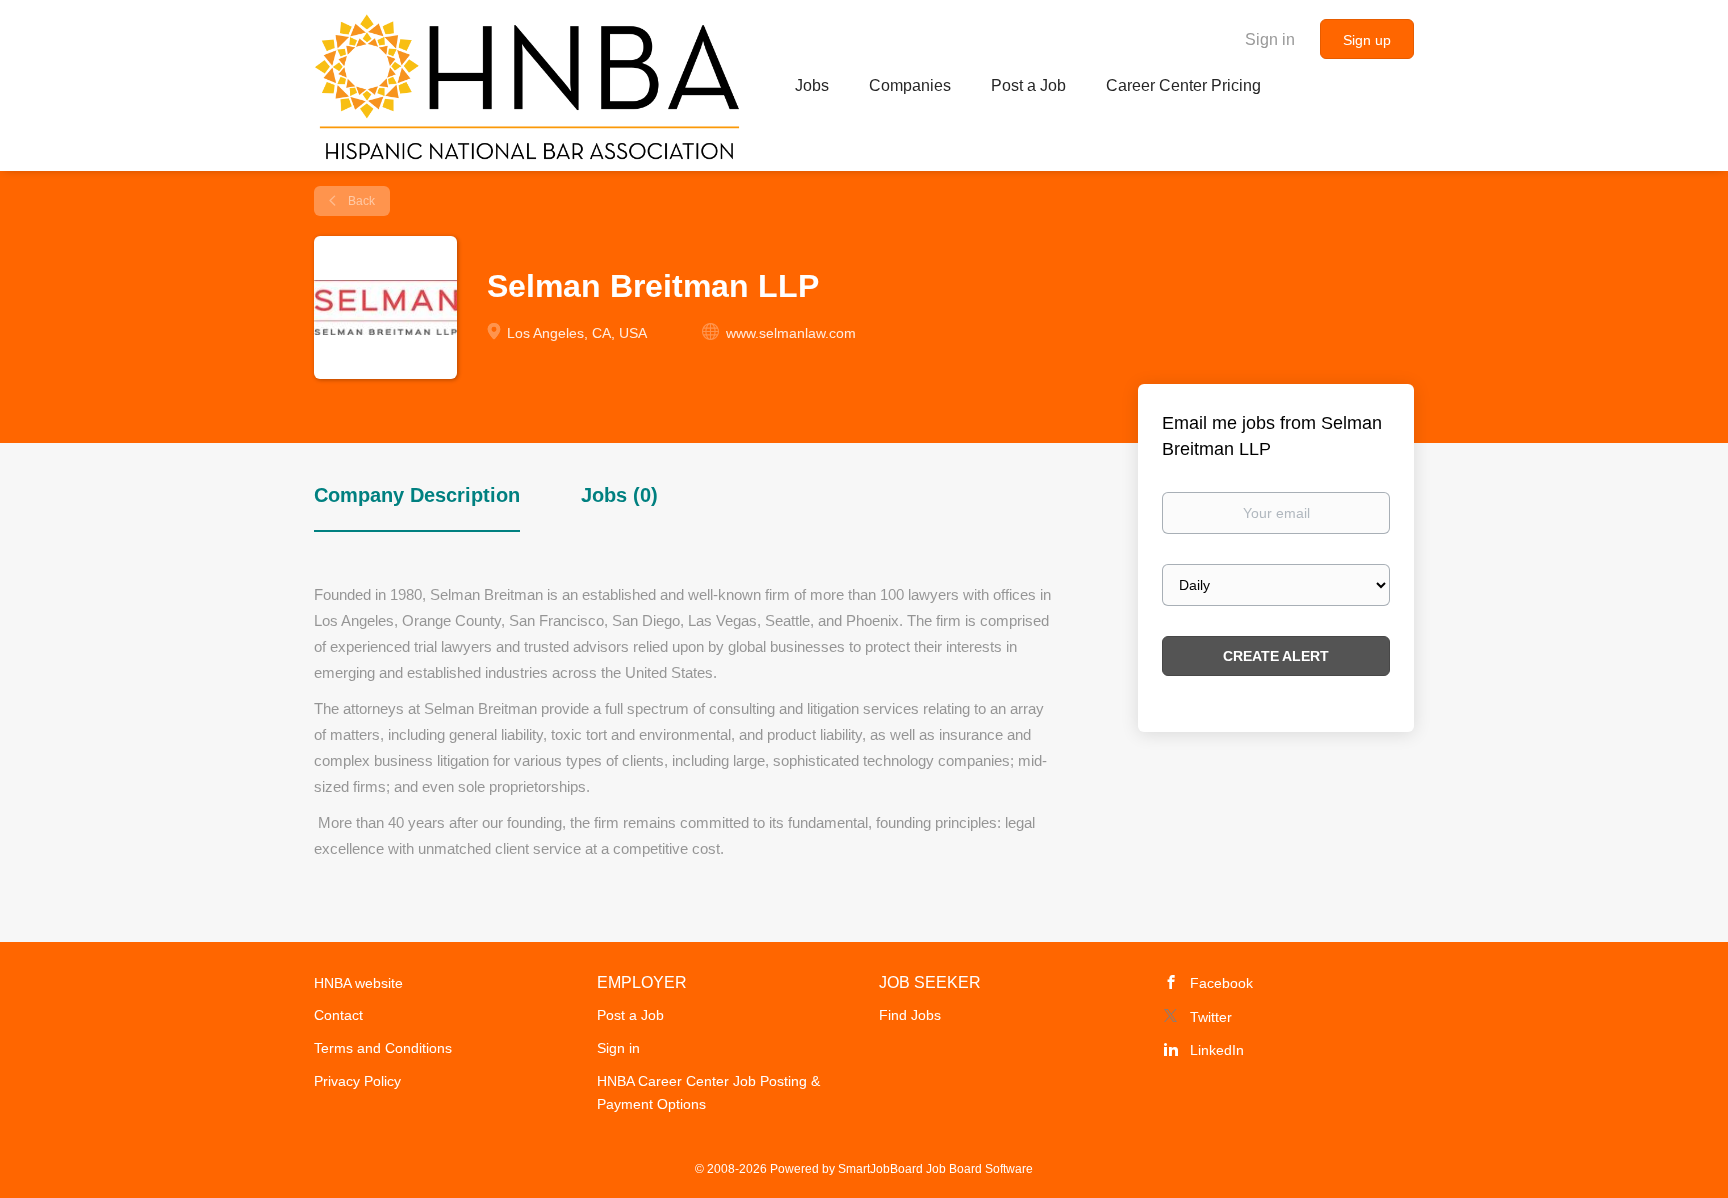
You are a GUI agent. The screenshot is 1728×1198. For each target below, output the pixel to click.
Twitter (1211, 1017)
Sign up (1367, 40)
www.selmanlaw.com (791, 333)
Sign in (1270, 39)
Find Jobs (910, 1015)
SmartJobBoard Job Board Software (935, 1169)
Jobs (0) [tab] (619, 495)
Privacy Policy (357, 1081)
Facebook (1221, 983)
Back (360, 201)
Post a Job (630, 1015)
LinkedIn (1217, 1050)
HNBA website (358, 983)
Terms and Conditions (383, 1048)
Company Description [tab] (417, 495)
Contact (338, 1015)
